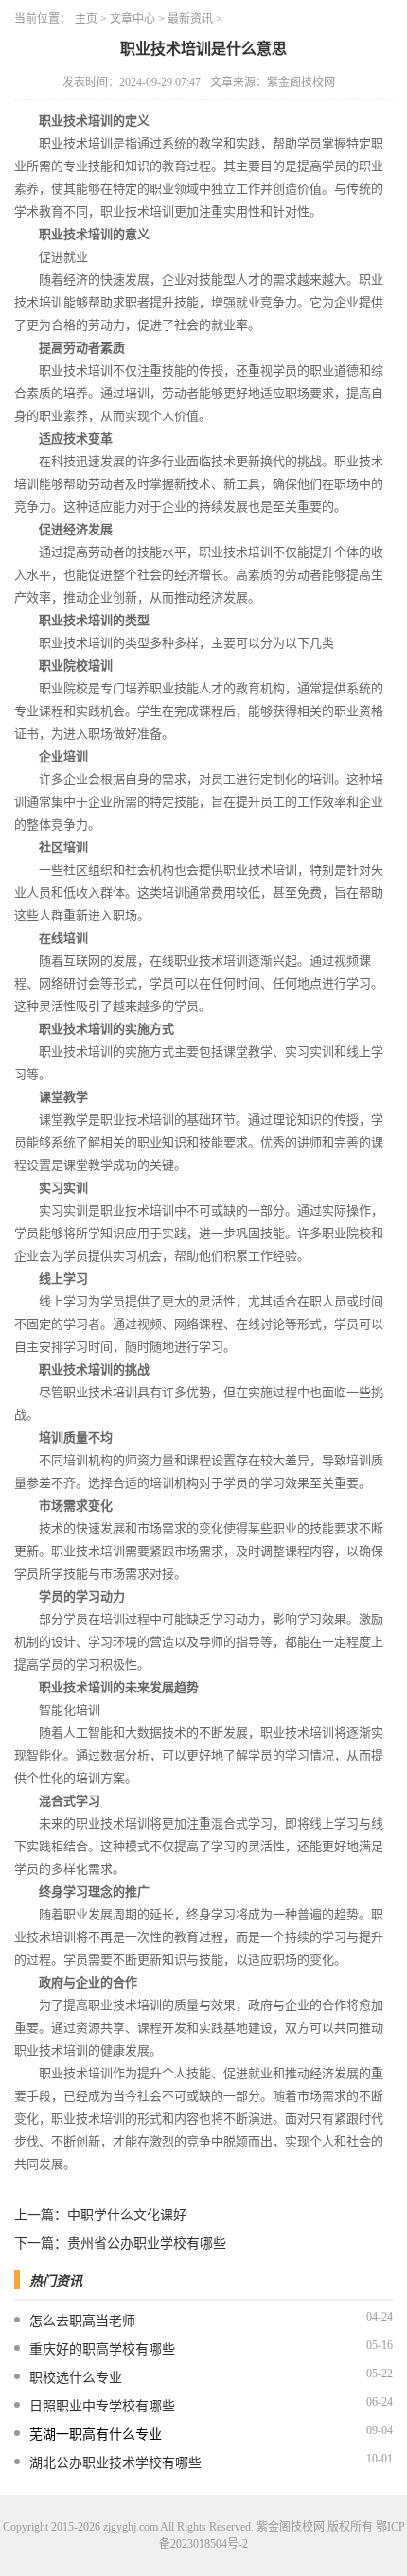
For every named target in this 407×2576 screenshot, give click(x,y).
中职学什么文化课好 (127, 2215)
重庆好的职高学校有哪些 (102, 2349)
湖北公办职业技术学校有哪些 (115, 2463)
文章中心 (133, 19)
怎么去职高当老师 (82, 2321)
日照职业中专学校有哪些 (102, 2406)
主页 (86, 19)
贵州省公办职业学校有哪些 (147, 2243)
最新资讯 (190, 19)
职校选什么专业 (76, 2378)
